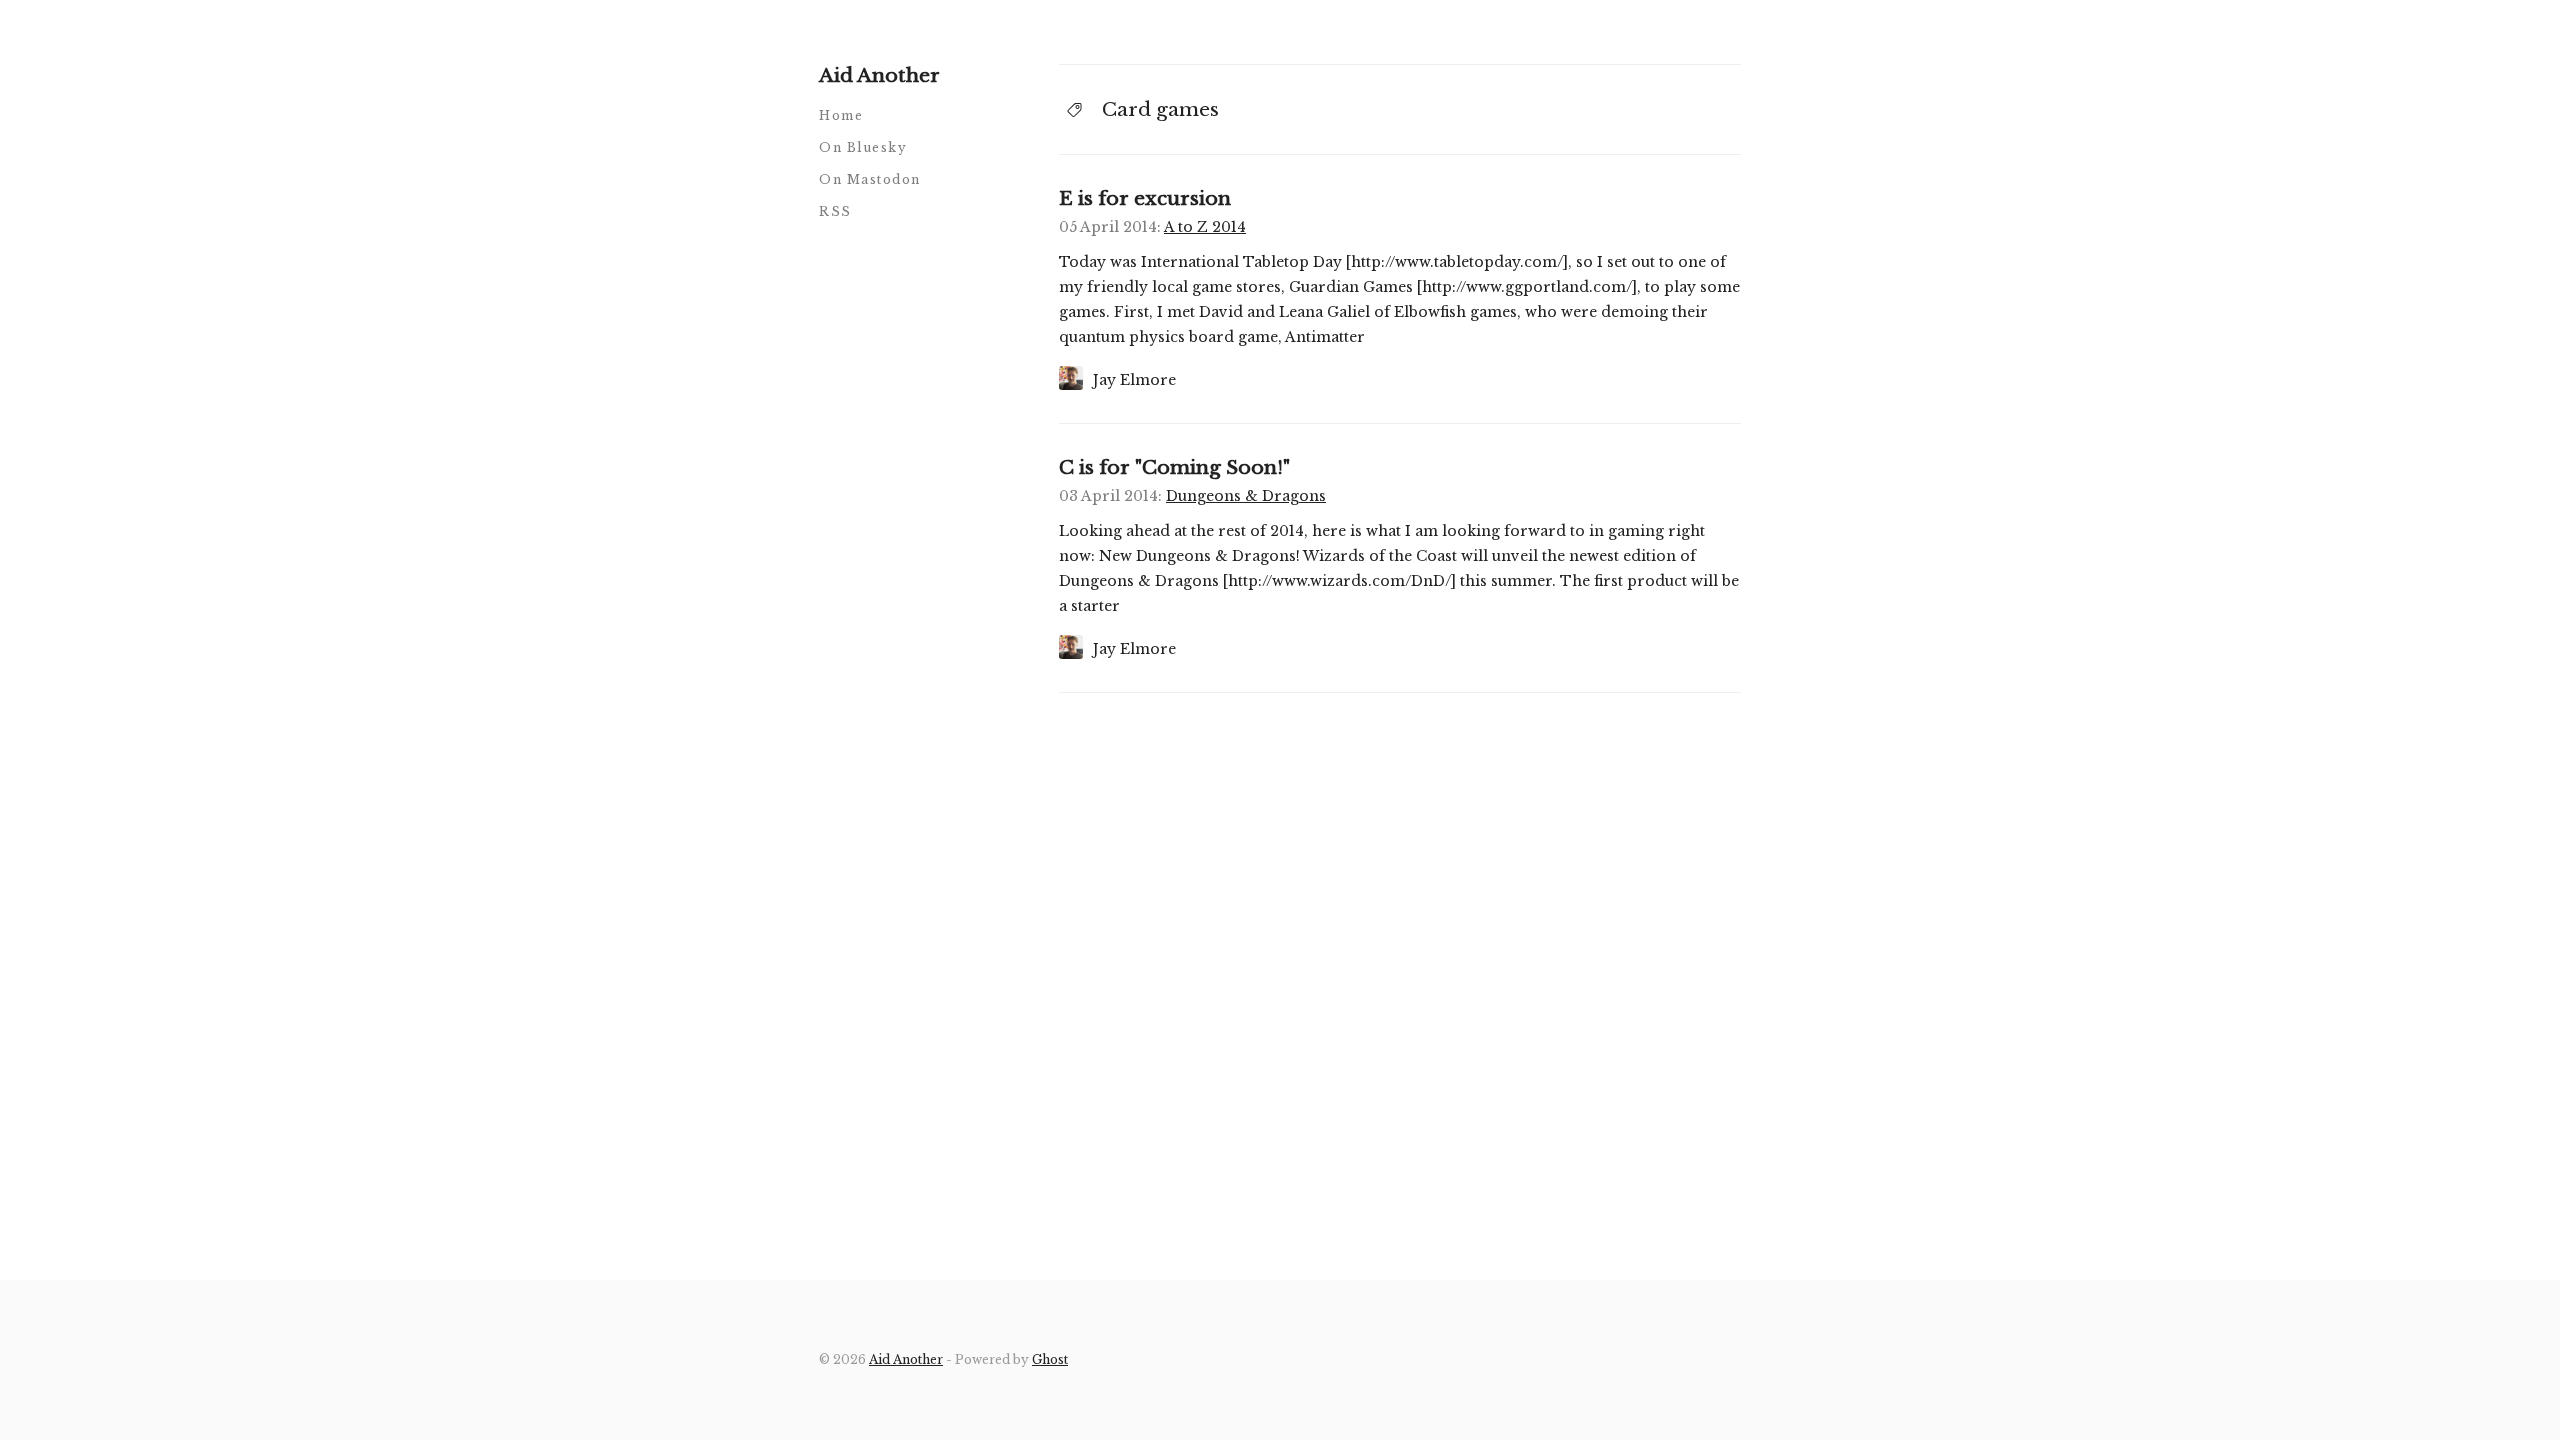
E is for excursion (1145, 198)
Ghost (1050, 1359)
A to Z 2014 (1205, 227)
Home (841, 115)
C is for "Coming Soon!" (1174, 467)
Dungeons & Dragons (1246, 496)
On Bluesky (863, 147)
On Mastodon (870, 179)
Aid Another (879, 75)
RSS (835, 211)
